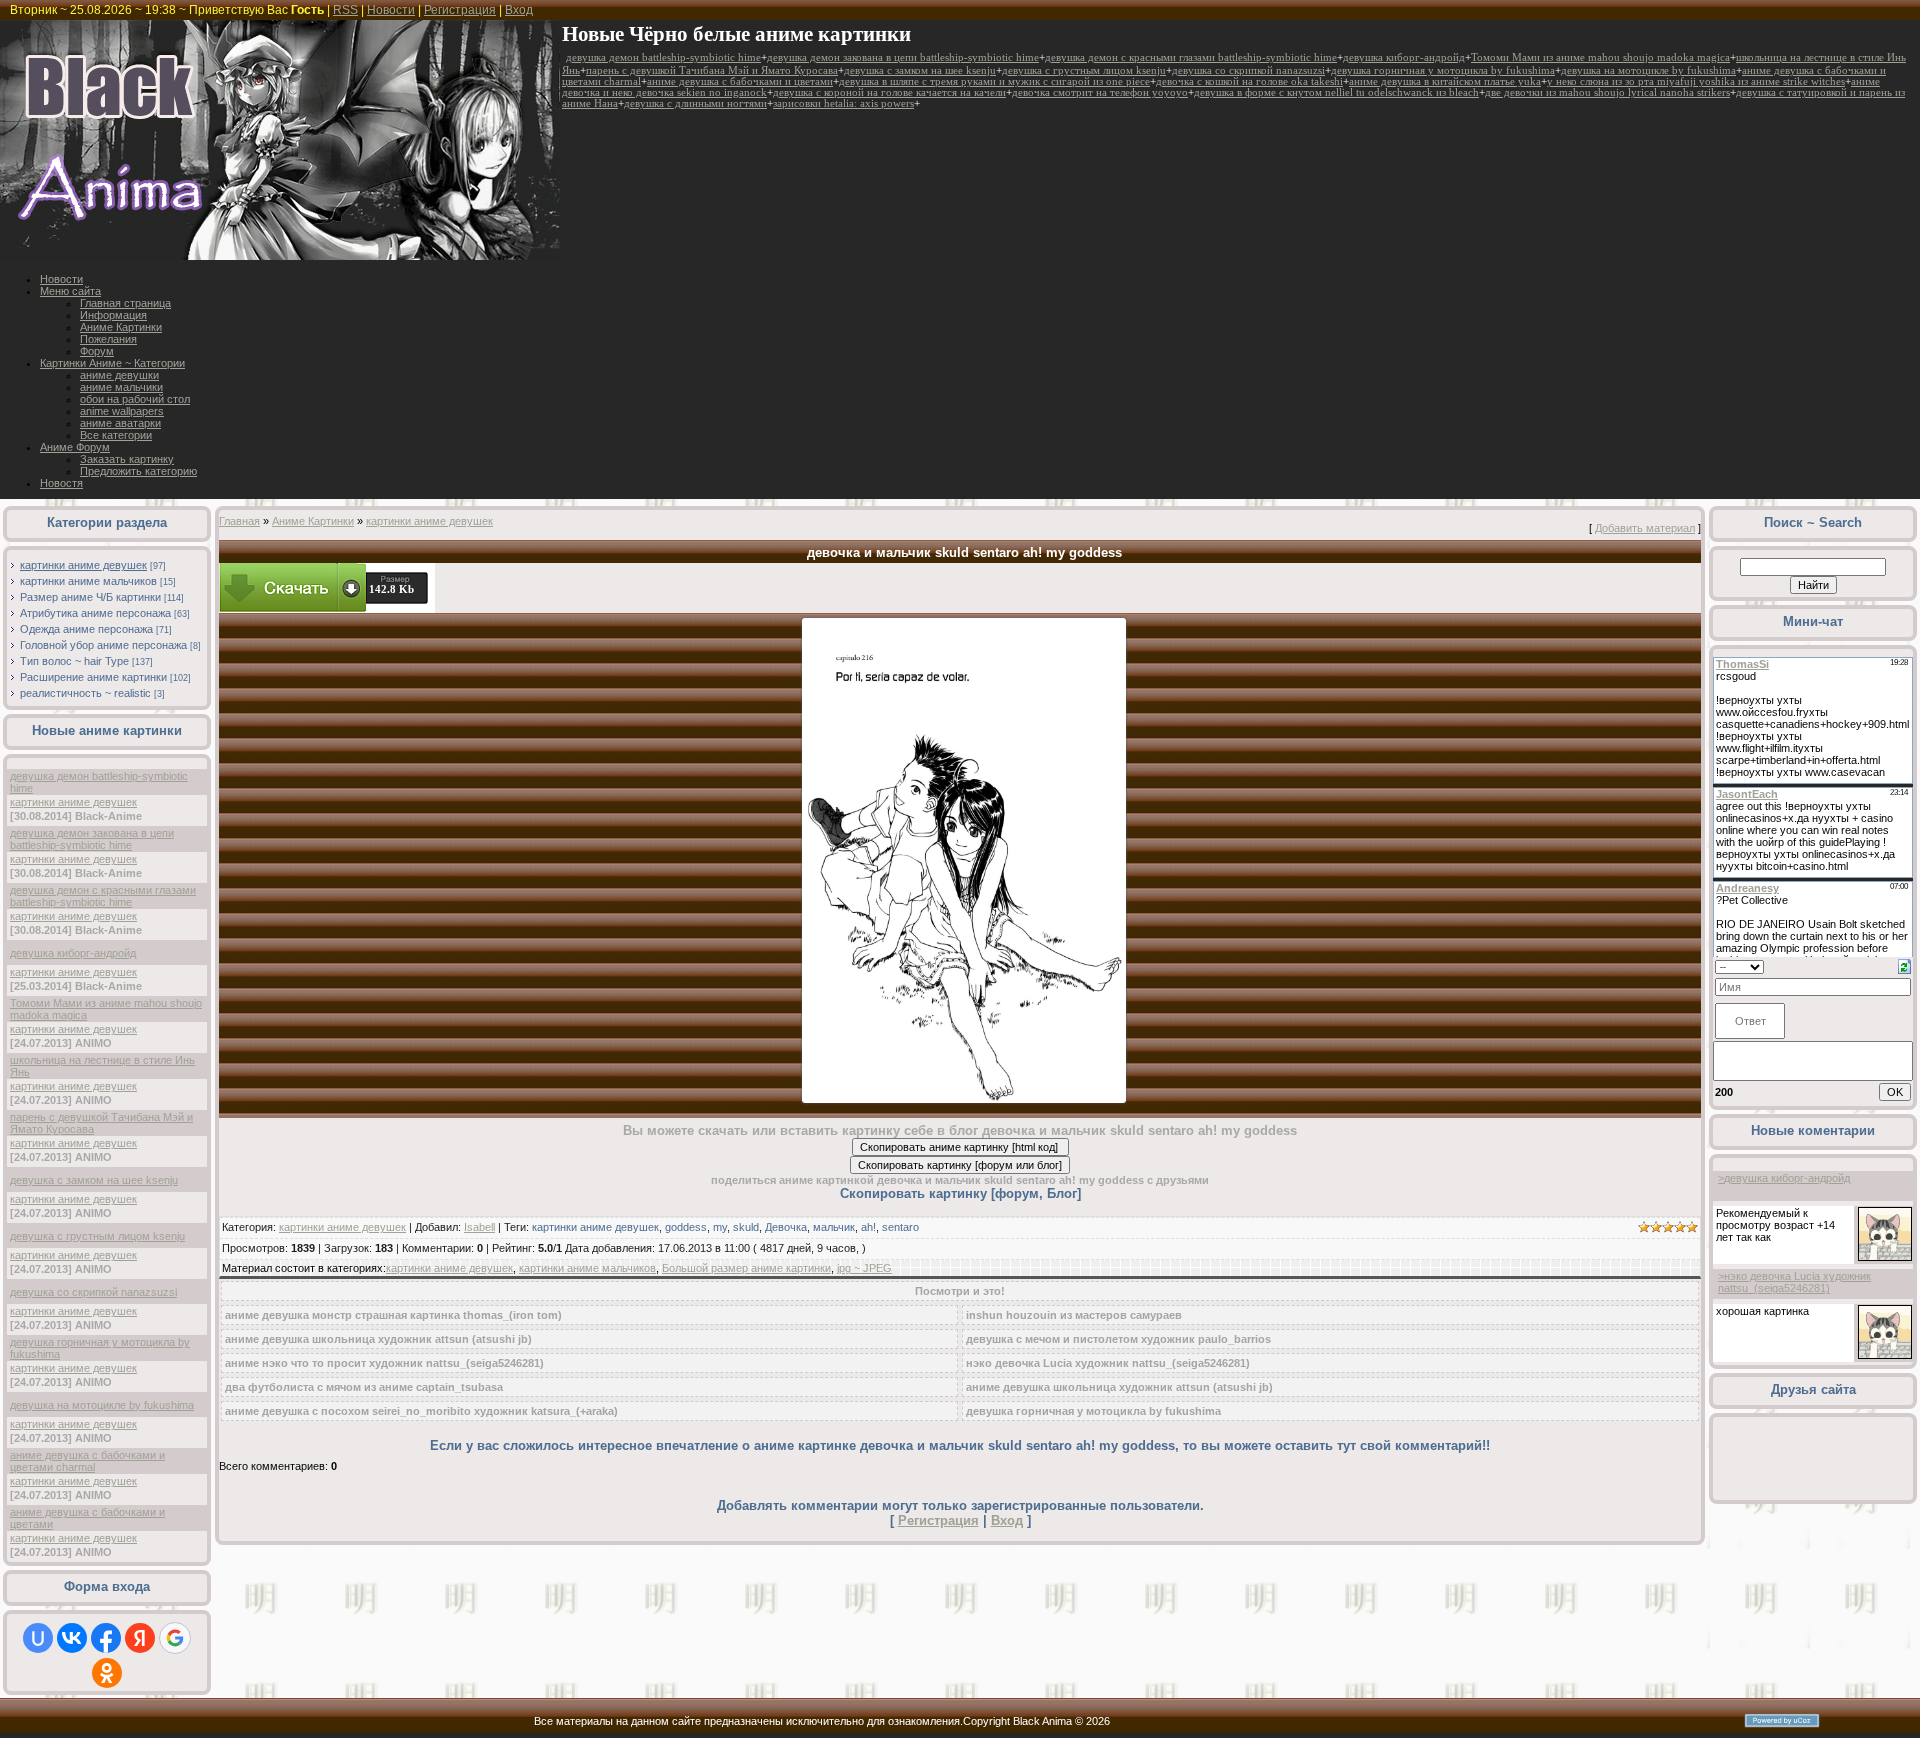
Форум (97, 351)
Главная (239, 521)
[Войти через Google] (175, 1638)
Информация (113, 315)
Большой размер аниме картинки (746, 1268)
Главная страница (125, 303)
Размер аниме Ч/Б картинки (90, 597)
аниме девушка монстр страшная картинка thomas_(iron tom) (393, 1315)
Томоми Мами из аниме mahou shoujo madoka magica (1600, 57)
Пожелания (108, 339)
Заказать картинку (127, 459)
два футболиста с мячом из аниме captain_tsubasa (364, 1387)
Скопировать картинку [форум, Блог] (960, 1193)
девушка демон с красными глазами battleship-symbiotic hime (1191, 57)
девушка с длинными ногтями (695, 103)
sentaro (900, 1227)
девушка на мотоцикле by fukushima (1648, 70)
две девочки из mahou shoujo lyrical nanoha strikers (1607, 92)
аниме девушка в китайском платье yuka (1445, 81)
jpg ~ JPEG (864, 1268)
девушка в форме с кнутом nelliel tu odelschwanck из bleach (1336, 92)
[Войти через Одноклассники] (107, 1673)
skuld (746, 1227)
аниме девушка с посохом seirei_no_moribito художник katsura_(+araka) (421, 1411)
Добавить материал (1645, 528)
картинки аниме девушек (83, 565)
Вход (519, 10)
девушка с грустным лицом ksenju (1084, 70)
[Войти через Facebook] (106, 1638)
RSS (345, 10)
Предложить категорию (138, 471)
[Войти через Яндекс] (140, 1638)
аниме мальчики (121, 387)
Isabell (479, 1227)
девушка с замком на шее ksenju (920, 70)
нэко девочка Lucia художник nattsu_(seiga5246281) (1108, 1363)
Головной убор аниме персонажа (103, 645)
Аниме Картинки (121, 327)
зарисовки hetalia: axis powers (843, 103)
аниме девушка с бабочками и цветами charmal (87, 1461)
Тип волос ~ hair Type (74, 661)
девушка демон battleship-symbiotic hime (663, 57)
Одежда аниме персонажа (86, 629)
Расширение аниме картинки (93, 677)
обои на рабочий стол (135, 399)
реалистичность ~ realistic (85, 693)
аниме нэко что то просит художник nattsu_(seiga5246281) (384, 1363)
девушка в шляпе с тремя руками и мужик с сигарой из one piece (994, 81)
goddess (686, 1227)
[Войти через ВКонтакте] (72, 1638)
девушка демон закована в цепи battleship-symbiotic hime (903, 57)
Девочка (786, 1227)
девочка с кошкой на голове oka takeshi (1249, 81)
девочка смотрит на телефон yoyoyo (1100, 92)
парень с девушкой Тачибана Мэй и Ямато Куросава (712, 70)
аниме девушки (119, 375)
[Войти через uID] (38, 1638)
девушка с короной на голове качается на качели (889, 92)
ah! (868, 1227)
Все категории (116, 435)
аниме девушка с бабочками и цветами (740, 81)
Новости (391, 10)
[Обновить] (1904, 966)
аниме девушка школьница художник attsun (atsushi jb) (378, 1339)
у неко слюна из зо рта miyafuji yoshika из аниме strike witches (1696, 81)
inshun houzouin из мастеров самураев (1074, 1315)
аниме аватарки (120, 423)
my (720, 1227)
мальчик (834, 1227)
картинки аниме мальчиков (88, 581)
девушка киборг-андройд (1404, 57)
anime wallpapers (122, 411)
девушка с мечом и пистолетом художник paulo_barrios (1118, 1339)
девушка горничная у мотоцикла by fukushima (1443, 70)
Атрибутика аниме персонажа (95, 613)
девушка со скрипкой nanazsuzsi (1248, 70)
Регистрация (460, 10)
